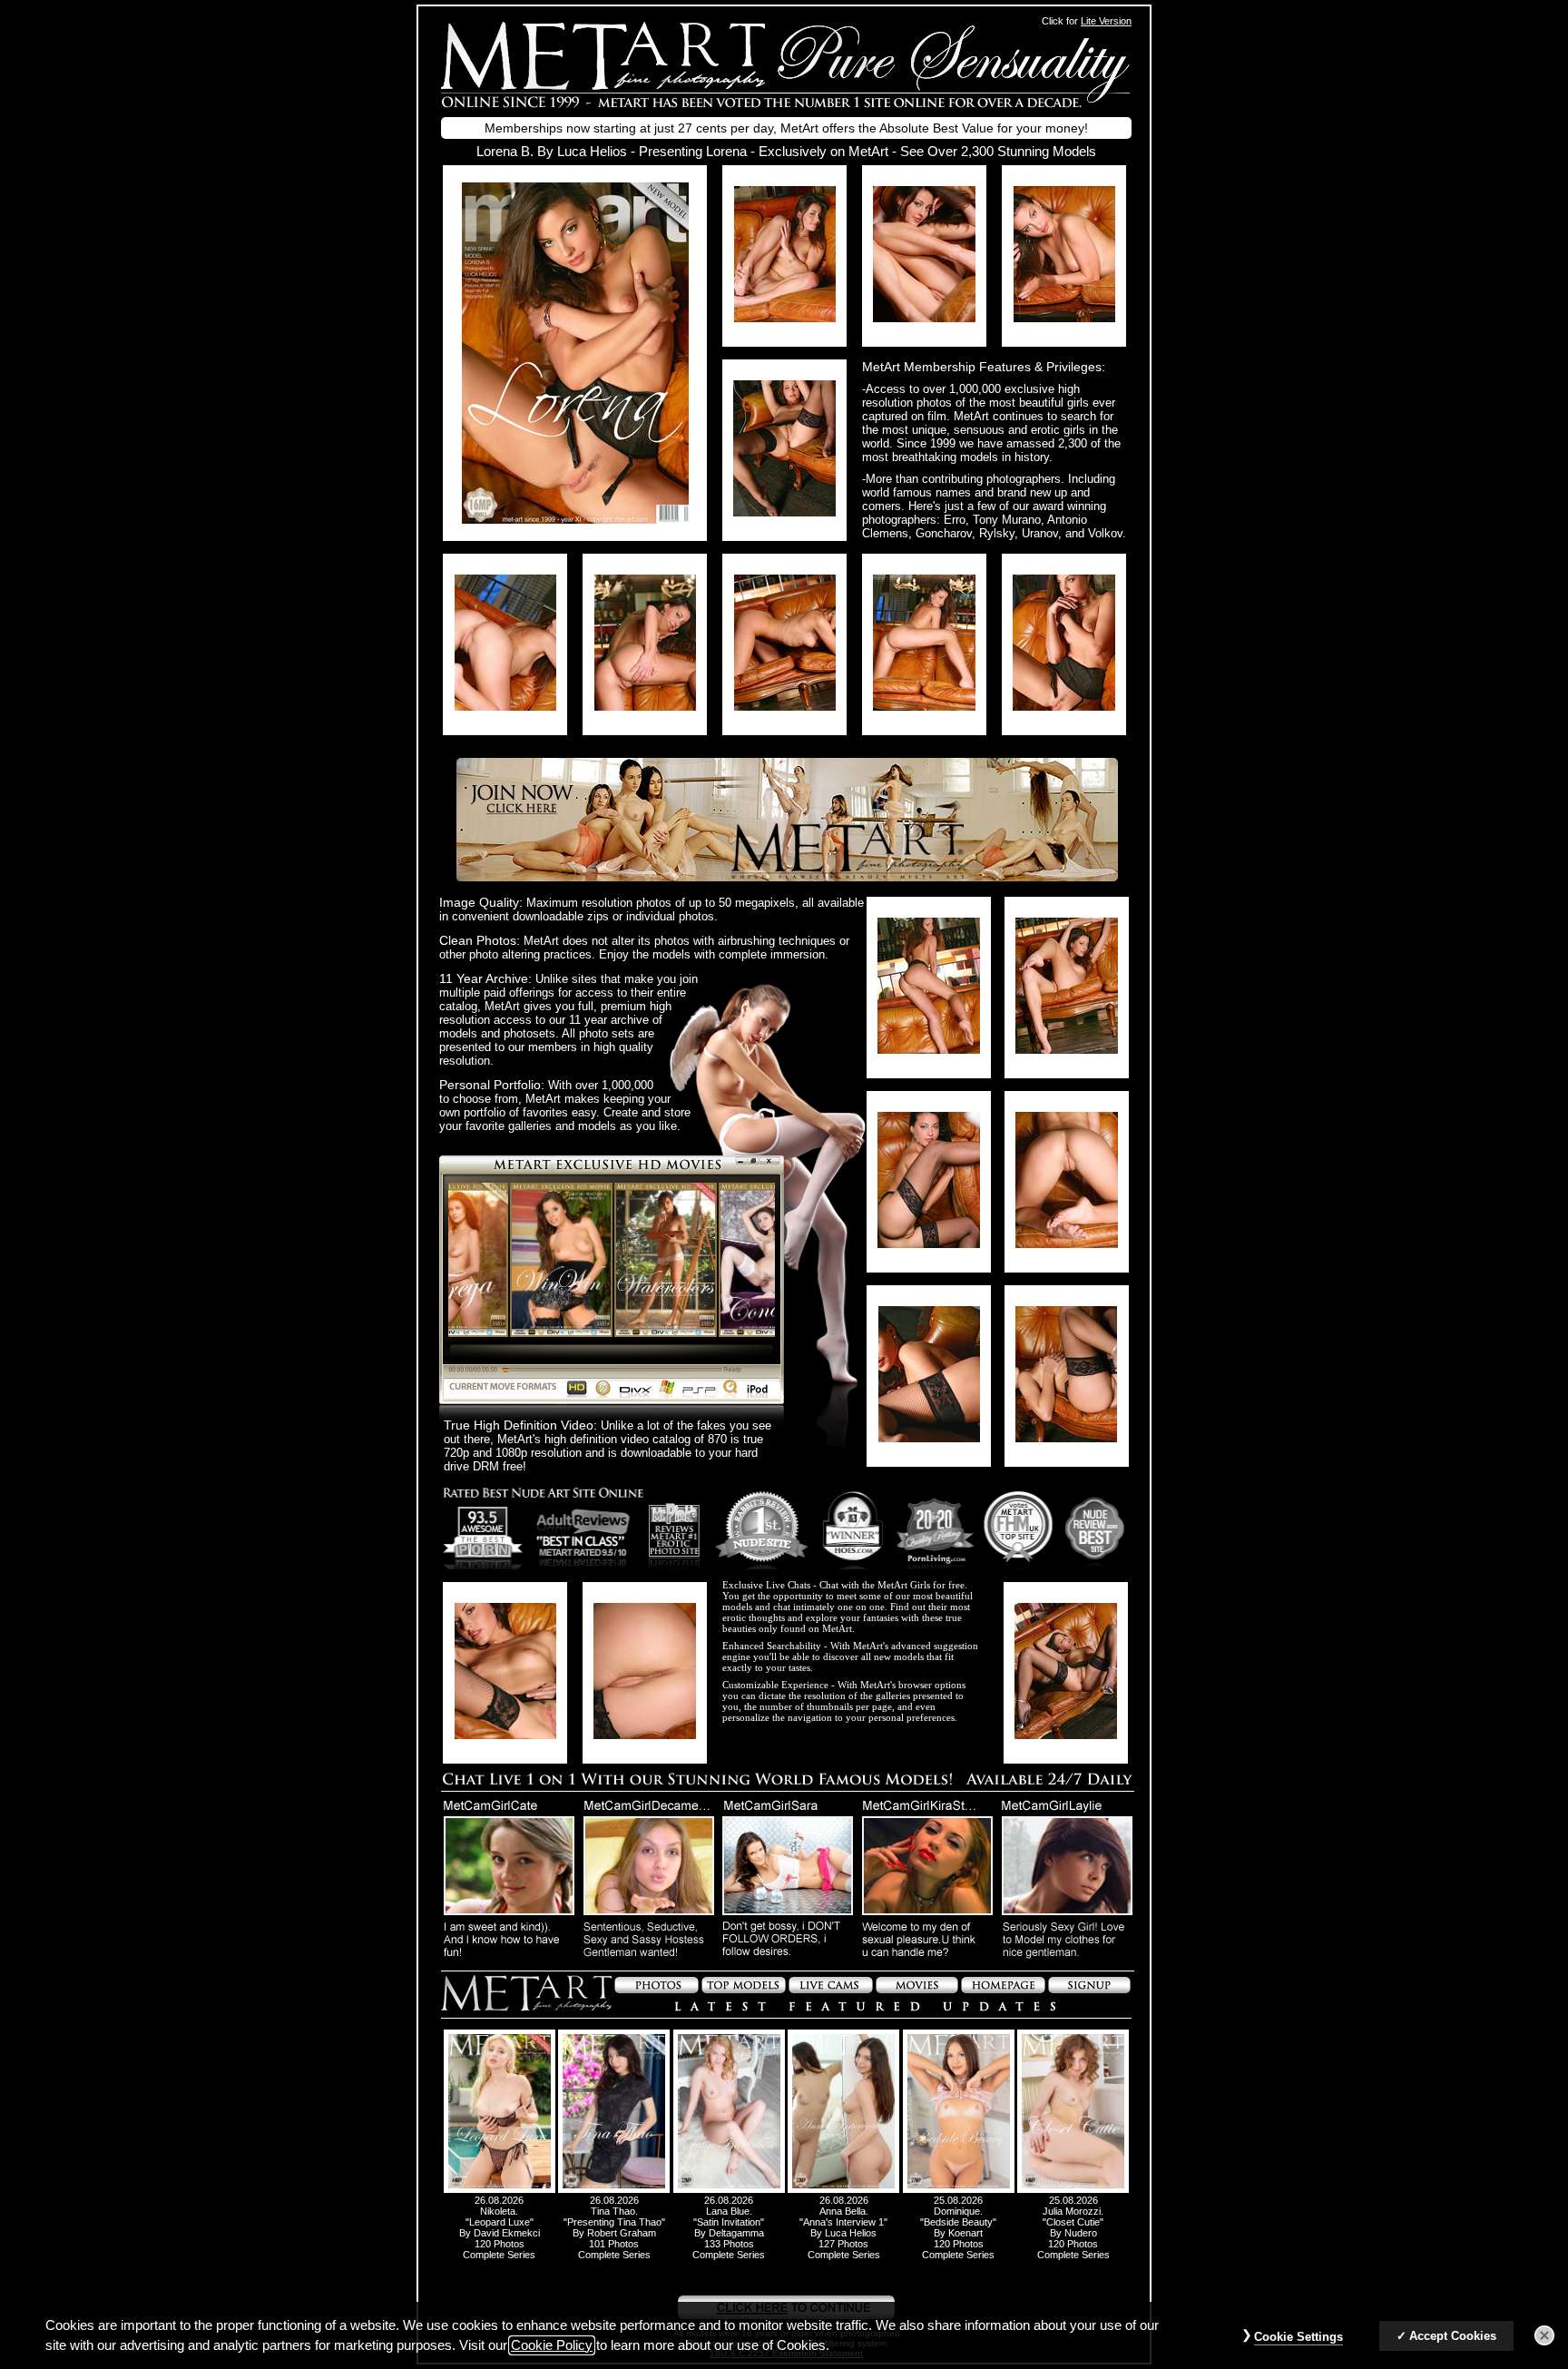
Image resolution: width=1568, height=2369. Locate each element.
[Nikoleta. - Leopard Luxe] (500, 2189)
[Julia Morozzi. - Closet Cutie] (1073, 2189)
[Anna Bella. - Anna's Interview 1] (843, 2189)
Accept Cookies (1453, 2336)
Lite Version (1106, 21)
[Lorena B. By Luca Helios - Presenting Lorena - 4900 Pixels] (575, 519)
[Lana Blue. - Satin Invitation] (729, 2189)
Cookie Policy (552, 2345)
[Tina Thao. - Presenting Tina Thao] (614, 2189)
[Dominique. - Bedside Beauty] (959, 2189)
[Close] (1544, 2335)
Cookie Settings (1298, 2337)
